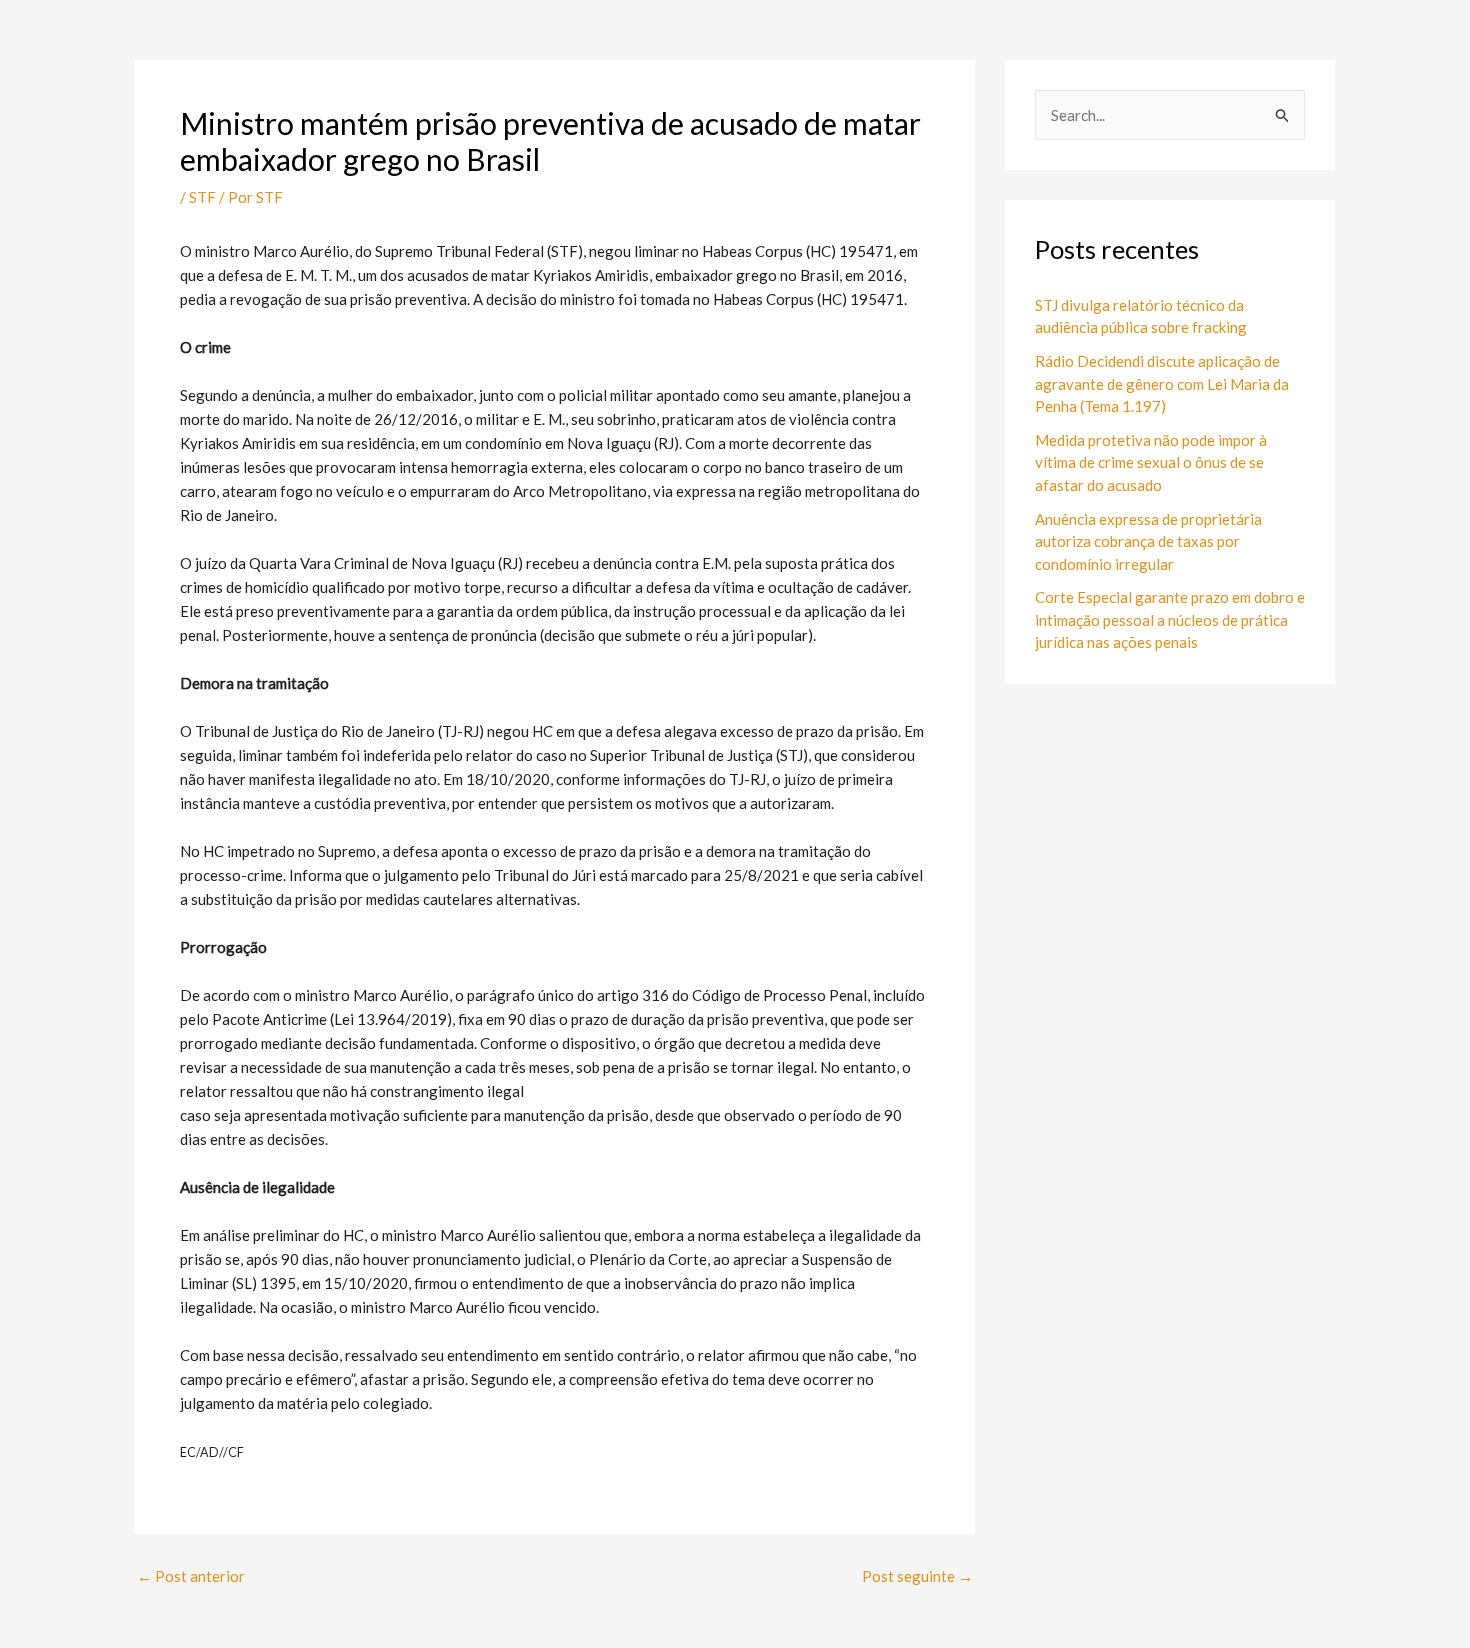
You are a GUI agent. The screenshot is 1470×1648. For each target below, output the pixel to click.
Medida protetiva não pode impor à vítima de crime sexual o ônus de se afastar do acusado (1151, 462)
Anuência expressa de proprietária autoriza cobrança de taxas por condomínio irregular (1148, 541)
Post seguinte (917, 1576)
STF (202, 197)
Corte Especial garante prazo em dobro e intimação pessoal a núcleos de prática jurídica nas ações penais (1170, 619)
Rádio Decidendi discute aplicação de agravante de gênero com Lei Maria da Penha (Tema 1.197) (1162, 383)
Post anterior (191, 1576)
